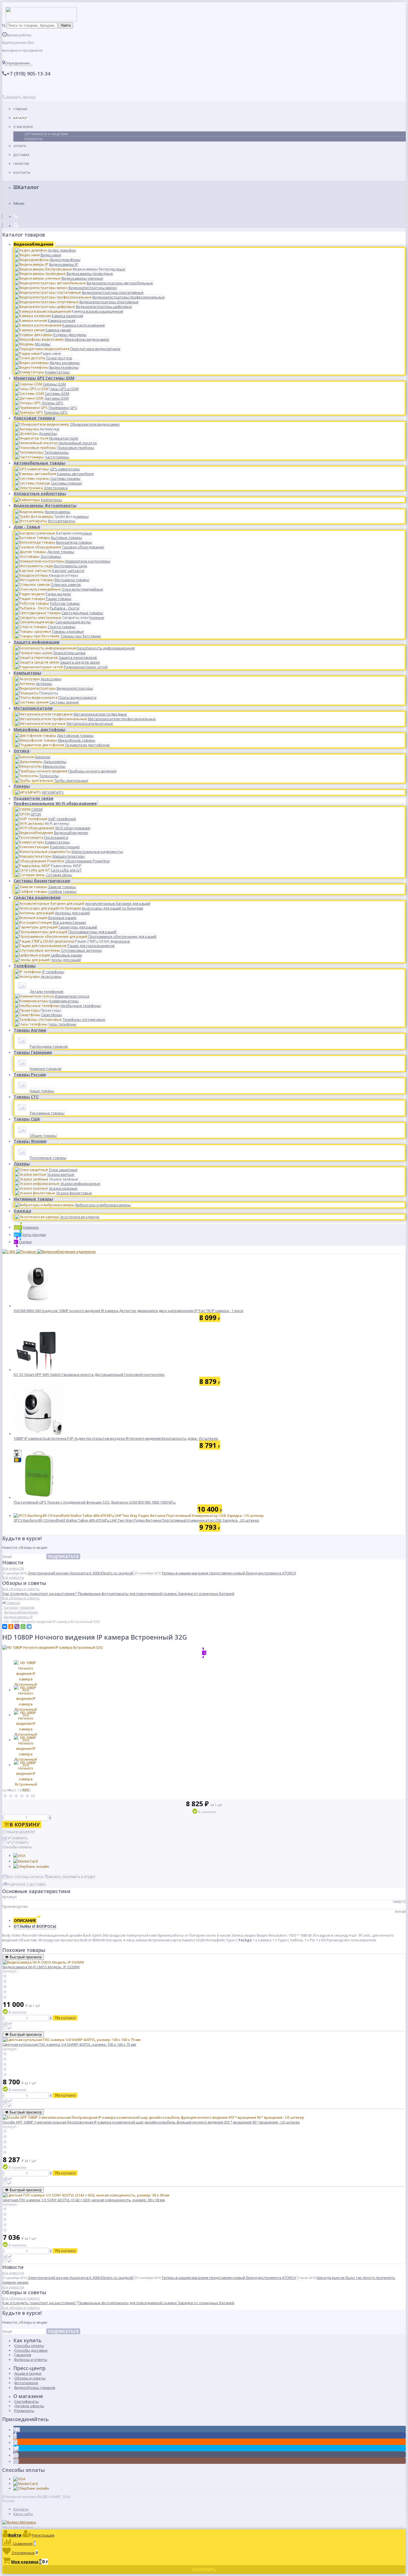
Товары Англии (30, 1030)
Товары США (27, 1119)
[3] (16, 1796)
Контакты (22, 173)
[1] (5, 1796)
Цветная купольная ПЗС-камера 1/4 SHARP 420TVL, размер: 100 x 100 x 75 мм (69, 2044)
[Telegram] (29, 1627)
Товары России (30, 1075)
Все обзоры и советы (21, 1589)
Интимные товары (33, 1199)
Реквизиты (34, 139)
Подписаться (63, 1556)
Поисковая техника (34, 418)
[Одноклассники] (11, 1627)
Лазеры (22, 1164)
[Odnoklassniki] (16, 2442)
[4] (22, 1796)
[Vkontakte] (17, 2430)
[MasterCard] (26, 1861)
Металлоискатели (33, 708)
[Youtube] (16, 2455)
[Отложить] (7, 2028)
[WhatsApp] (23, 1627)
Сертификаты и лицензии (46, 134)
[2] (11, 1796)
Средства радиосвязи (37, 897)
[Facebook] (15, 2436)
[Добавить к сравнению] (7, 2024)
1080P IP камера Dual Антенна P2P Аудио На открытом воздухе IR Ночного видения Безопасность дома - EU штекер (116, 1438)
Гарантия (21, 164)
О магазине (23, 127)
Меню (19, 203)
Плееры (22, 786)
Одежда (22, 1211)
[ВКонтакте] (5, 1627)
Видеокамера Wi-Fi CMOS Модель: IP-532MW (41, 1967)
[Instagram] (16, 2461)
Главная (20, 109)
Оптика (22, 751)
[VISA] (19, 1856)
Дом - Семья (27, 527)
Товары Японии (30, 1141)
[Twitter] (16, 2449)
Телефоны (25, 966)
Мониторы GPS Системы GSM (44, 378)
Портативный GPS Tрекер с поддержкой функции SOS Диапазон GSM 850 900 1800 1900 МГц (95, 1502)
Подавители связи (33, 798)
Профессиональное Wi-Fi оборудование (55, 803)
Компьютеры (27, 673)
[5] (27, 1796)
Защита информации (36, 642)
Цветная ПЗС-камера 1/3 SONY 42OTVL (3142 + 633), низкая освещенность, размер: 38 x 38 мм (84, 2200)
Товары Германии (33, 1052)
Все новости (13, 1568)
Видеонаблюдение (34, 244)
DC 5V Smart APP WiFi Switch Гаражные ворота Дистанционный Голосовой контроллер (89, 1374)
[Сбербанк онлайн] (31, 1866)
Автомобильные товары (39, 463)
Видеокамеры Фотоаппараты (45, 505)
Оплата (20, 146)
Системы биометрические (42, 881)
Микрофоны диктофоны (39, 729)
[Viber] (17, 1627)
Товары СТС (26, 1097)
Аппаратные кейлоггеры (40, 493)
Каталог (20, 118)
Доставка (21, 155)
